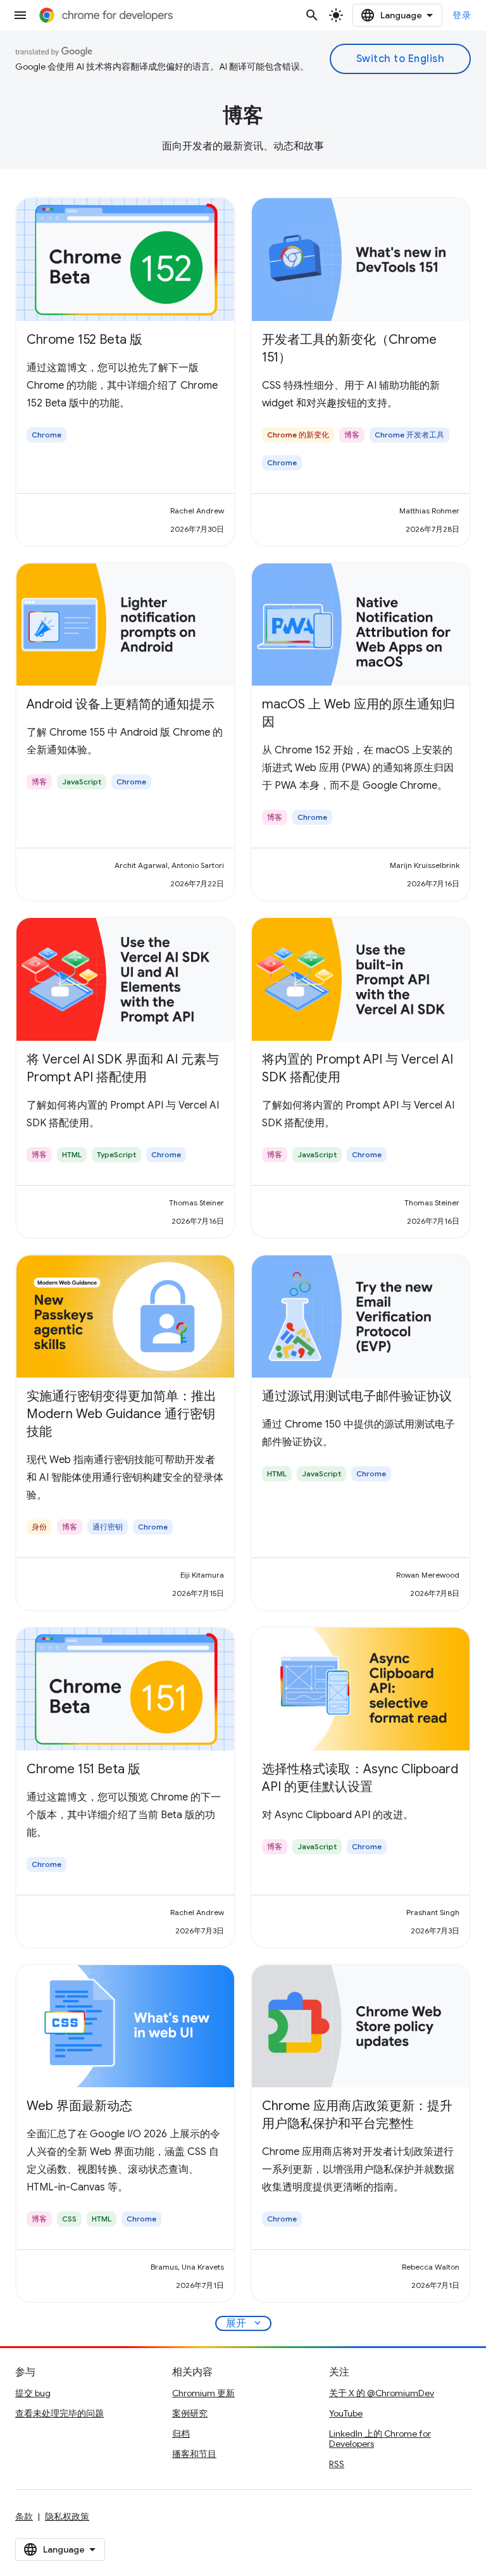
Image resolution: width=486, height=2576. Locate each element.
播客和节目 (194, 2454)
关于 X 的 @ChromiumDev (382, 2393)
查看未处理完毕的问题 (59, 2413)
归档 (181, 2434)
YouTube (346, 2413)
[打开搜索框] (312, 15)
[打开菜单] (20, 15)
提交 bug (33, 2393)
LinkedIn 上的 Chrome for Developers (380, 2439)
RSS (337, 2464)
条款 (24, 2516)
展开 (245, 2323)
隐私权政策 (67, 2516)
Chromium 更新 (203, 2393)
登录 (462, 15)
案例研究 (190, 2413)
